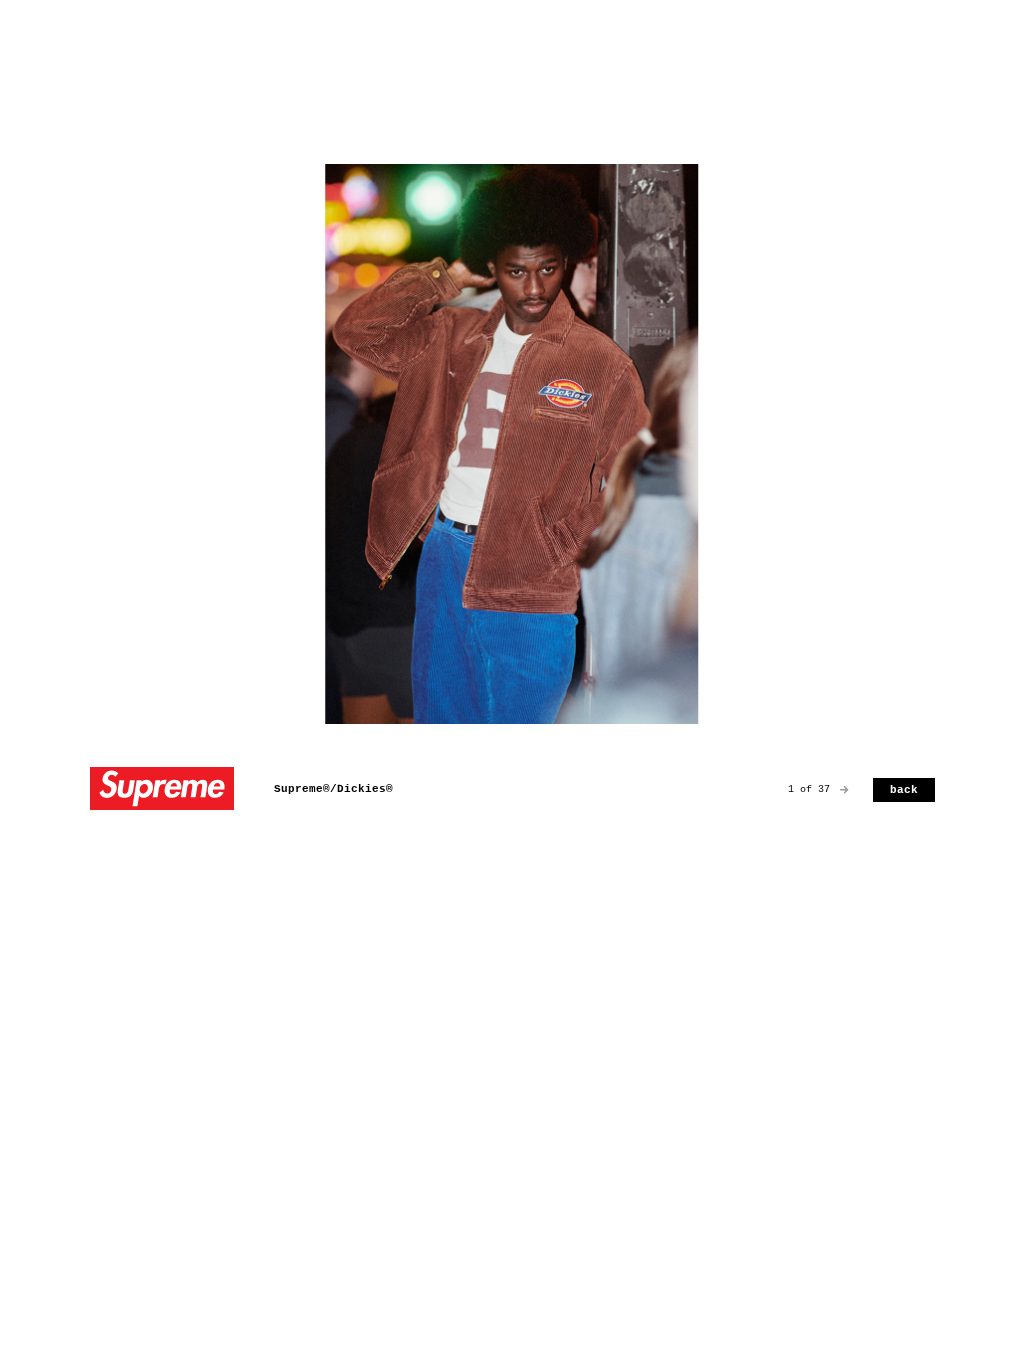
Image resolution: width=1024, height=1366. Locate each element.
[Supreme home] (162, 790)
